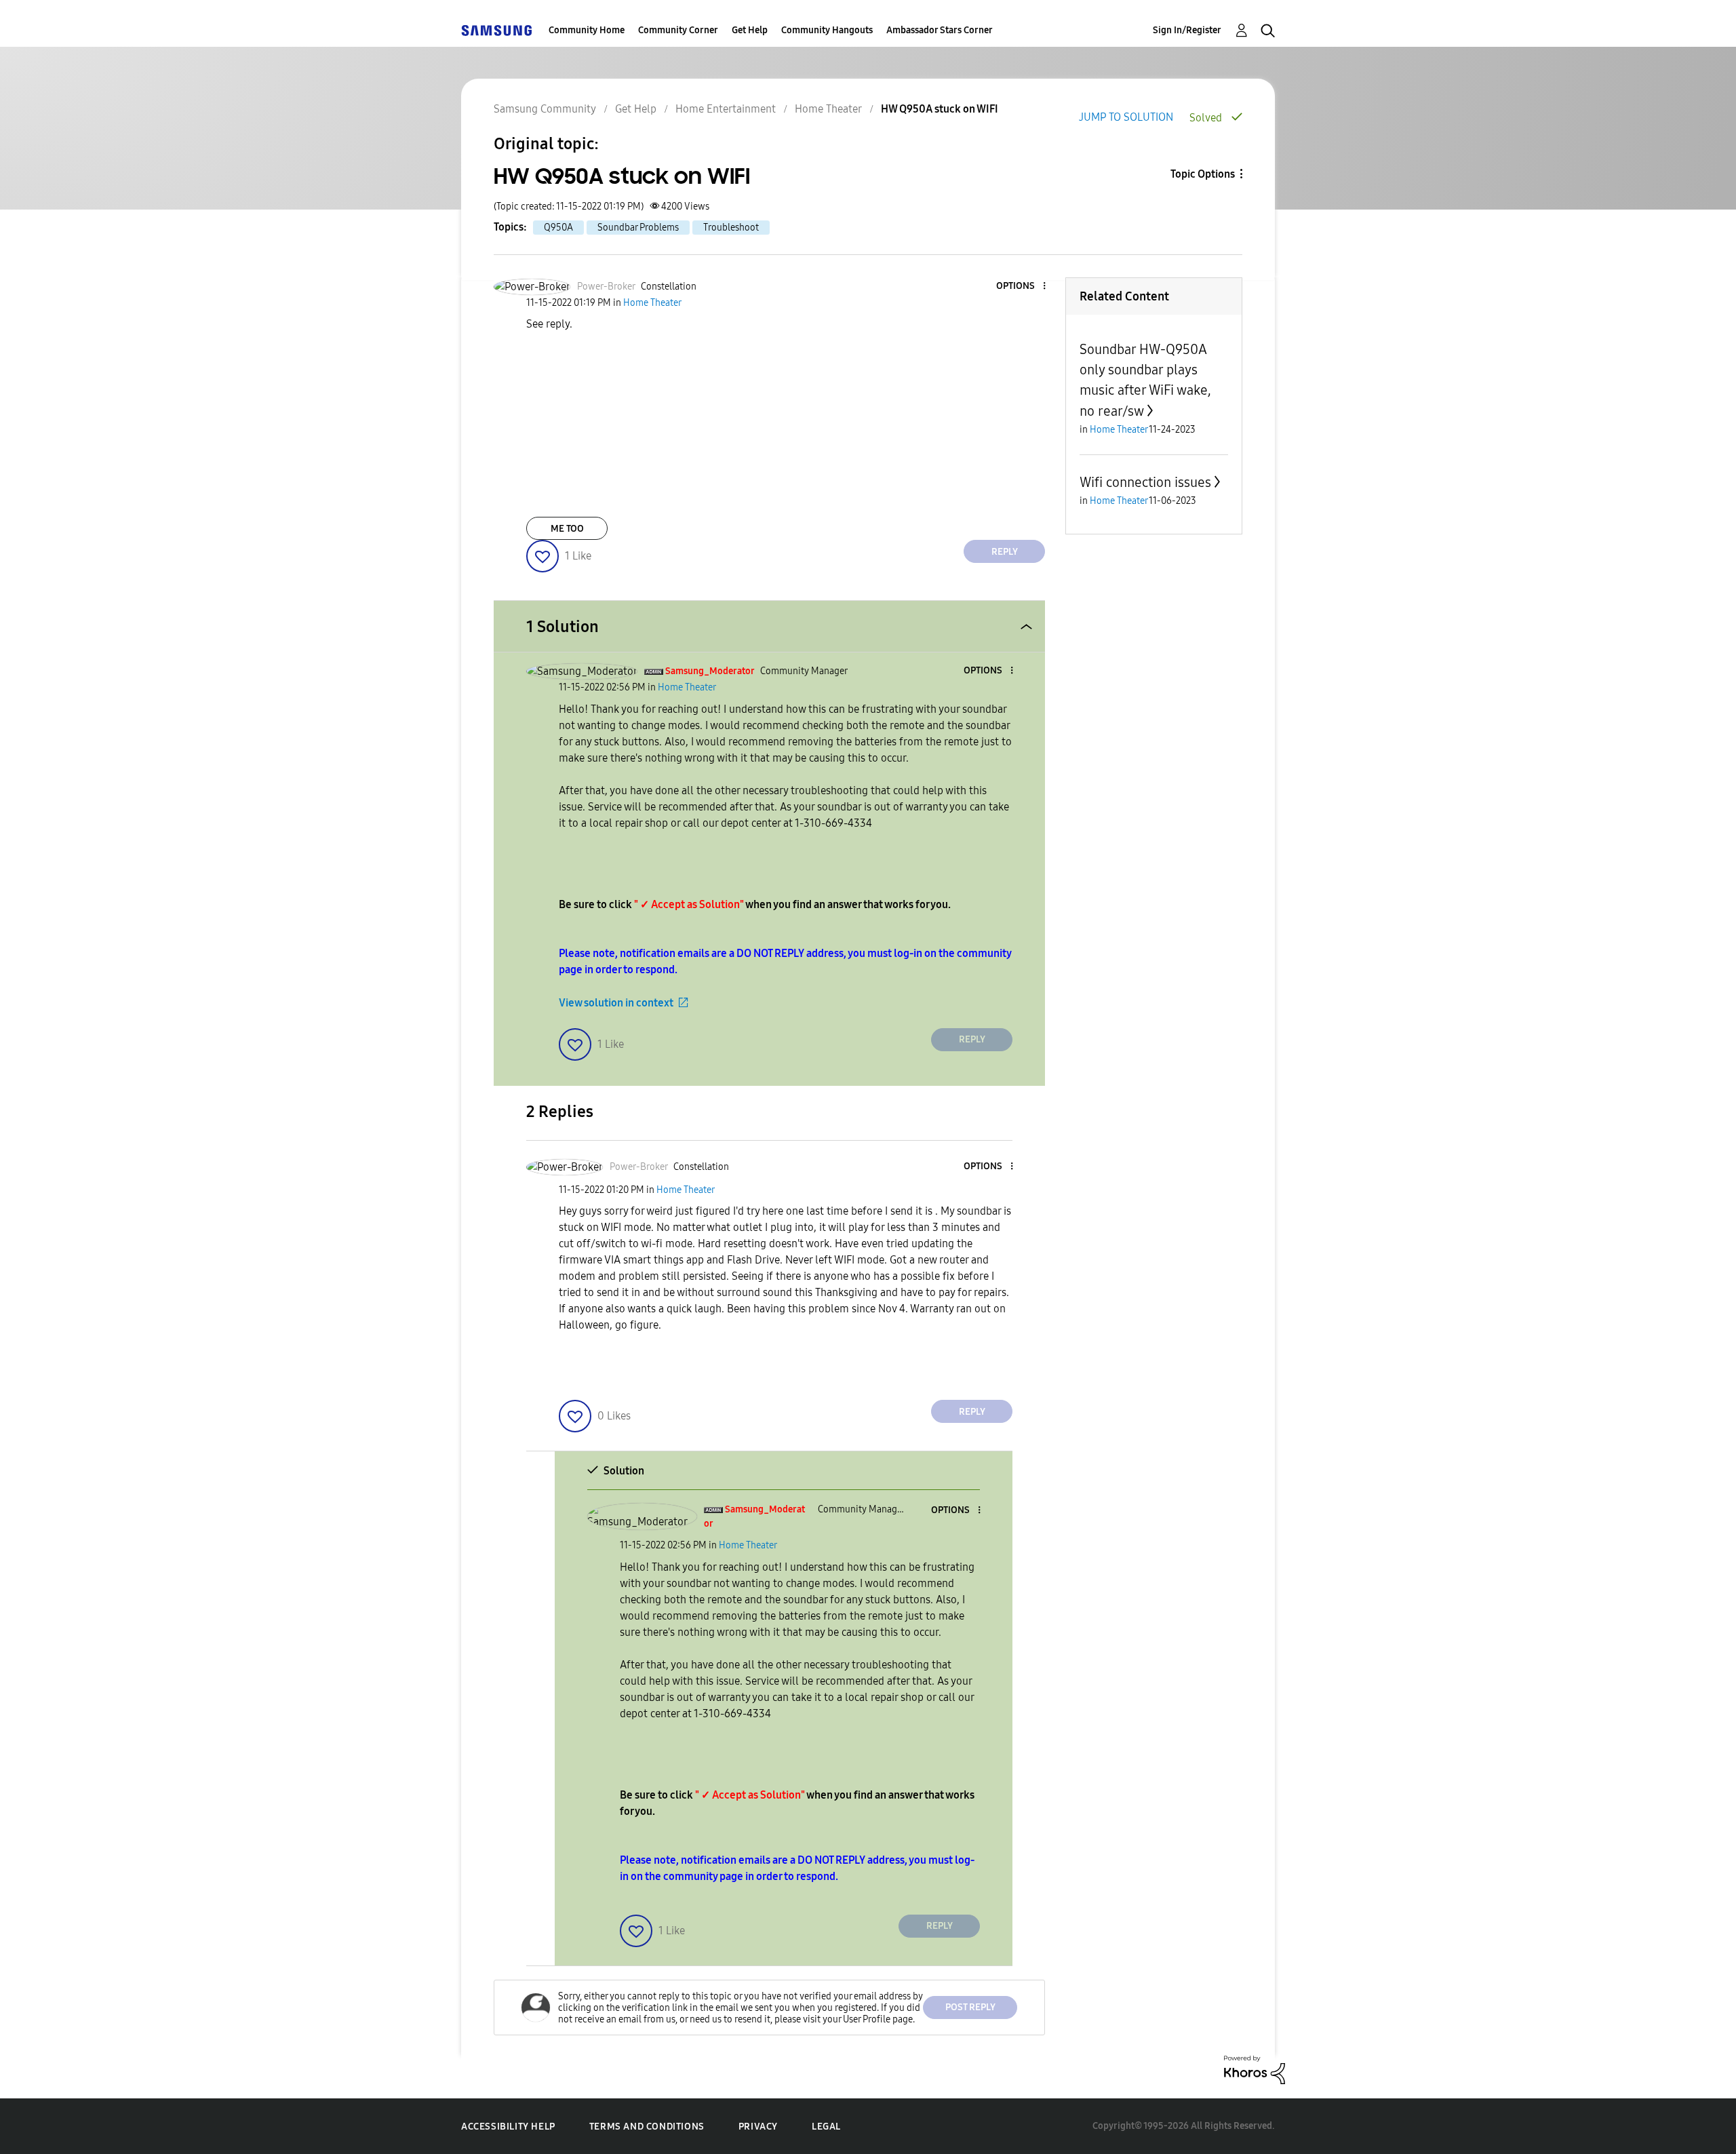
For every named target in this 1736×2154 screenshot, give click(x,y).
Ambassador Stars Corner (940, 30)
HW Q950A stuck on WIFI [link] (940, 109)
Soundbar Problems (638, 228)
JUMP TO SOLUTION (1126, 117)
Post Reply (970, 2007)
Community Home (587, 30)
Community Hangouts (827, 30)
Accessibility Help (508, 2127)
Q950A (558, 228)
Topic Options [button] (1203, 174)
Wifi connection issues (1145, 482)
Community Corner (678, 30)
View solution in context (616, 1003)
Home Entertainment (726, 109)
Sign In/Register (1187, 30)
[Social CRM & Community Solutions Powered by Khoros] (1255, 2069)
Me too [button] (567, 529)
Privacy (758, 2127)
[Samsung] (496, 30)
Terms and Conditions (647, 2127)
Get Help (750, 30)
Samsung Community (545, 109)
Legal (826, 2127)
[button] (1022, 287)
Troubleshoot (731, 228)
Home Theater (828, 109)
